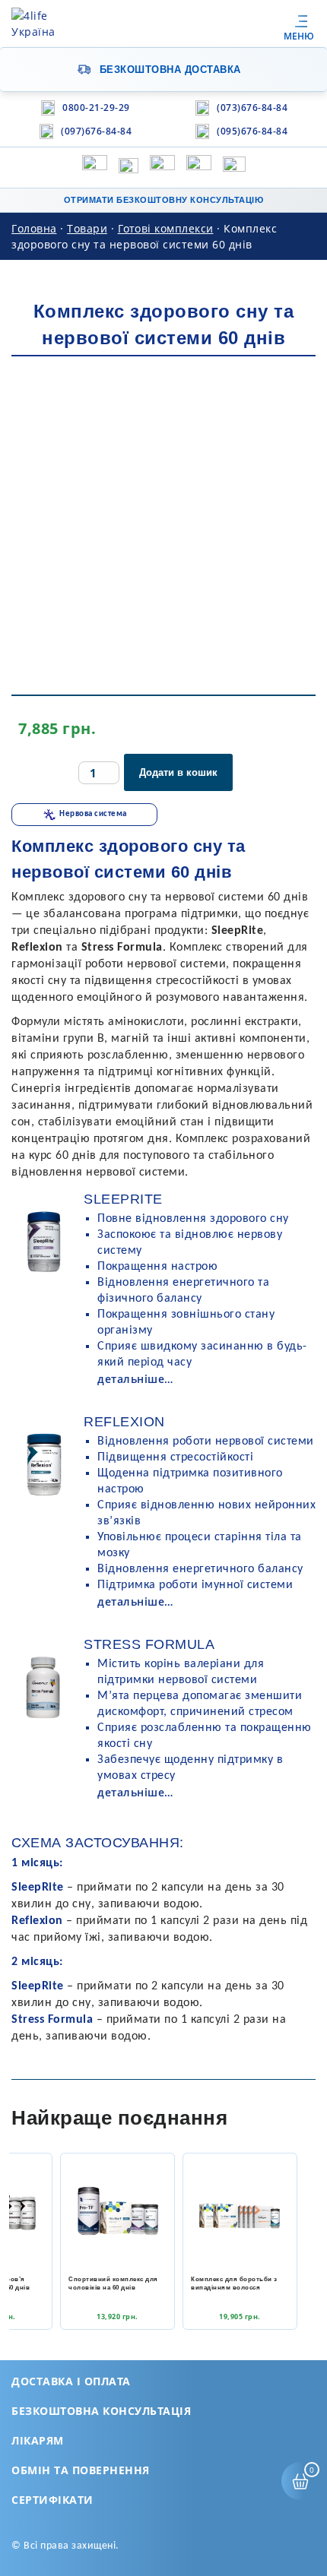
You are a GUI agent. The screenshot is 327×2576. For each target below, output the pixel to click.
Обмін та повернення (81, 2470)
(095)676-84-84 (252, 131)
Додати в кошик (178, 772)
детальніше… (135, 1379)
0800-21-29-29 (96, 108)
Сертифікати (52, 2500)
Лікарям (38, 2440)
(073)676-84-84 (252, 108)
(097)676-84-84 (96, 131)
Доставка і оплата (71, 2381)
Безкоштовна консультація (101, 2411)
